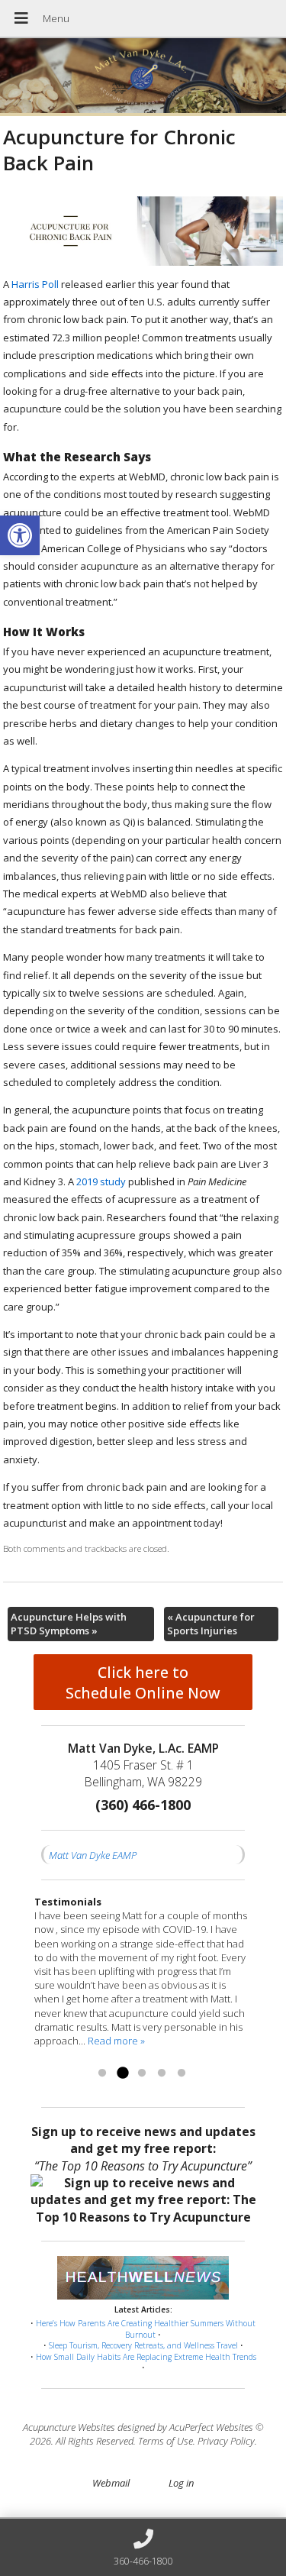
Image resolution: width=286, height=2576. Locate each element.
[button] (20, 535)
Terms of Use (165, 2441)
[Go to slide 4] (162, 2073)
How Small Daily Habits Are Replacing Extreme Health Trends (146, 2357)
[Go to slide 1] (102, 2073)
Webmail (111, 2483)
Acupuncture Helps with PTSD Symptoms (69, 1624)
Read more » (116, 2041)
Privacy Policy (226, 2441)
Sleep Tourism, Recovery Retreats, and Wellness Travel (143, 2345)
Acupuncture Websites (69, 2427)
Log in (181, 2483)
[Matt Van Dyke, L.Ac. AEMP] (143, 77)
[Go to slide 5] (182, 2073)
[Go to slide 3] (142, 2073)
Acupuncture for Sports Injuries (211, 1624)
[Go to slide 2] (122, 2073)
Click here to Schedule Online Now (143, 1682)
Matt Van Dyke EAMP (93, 1855)
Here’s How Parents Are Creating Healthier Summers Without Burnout (146, 2329)
